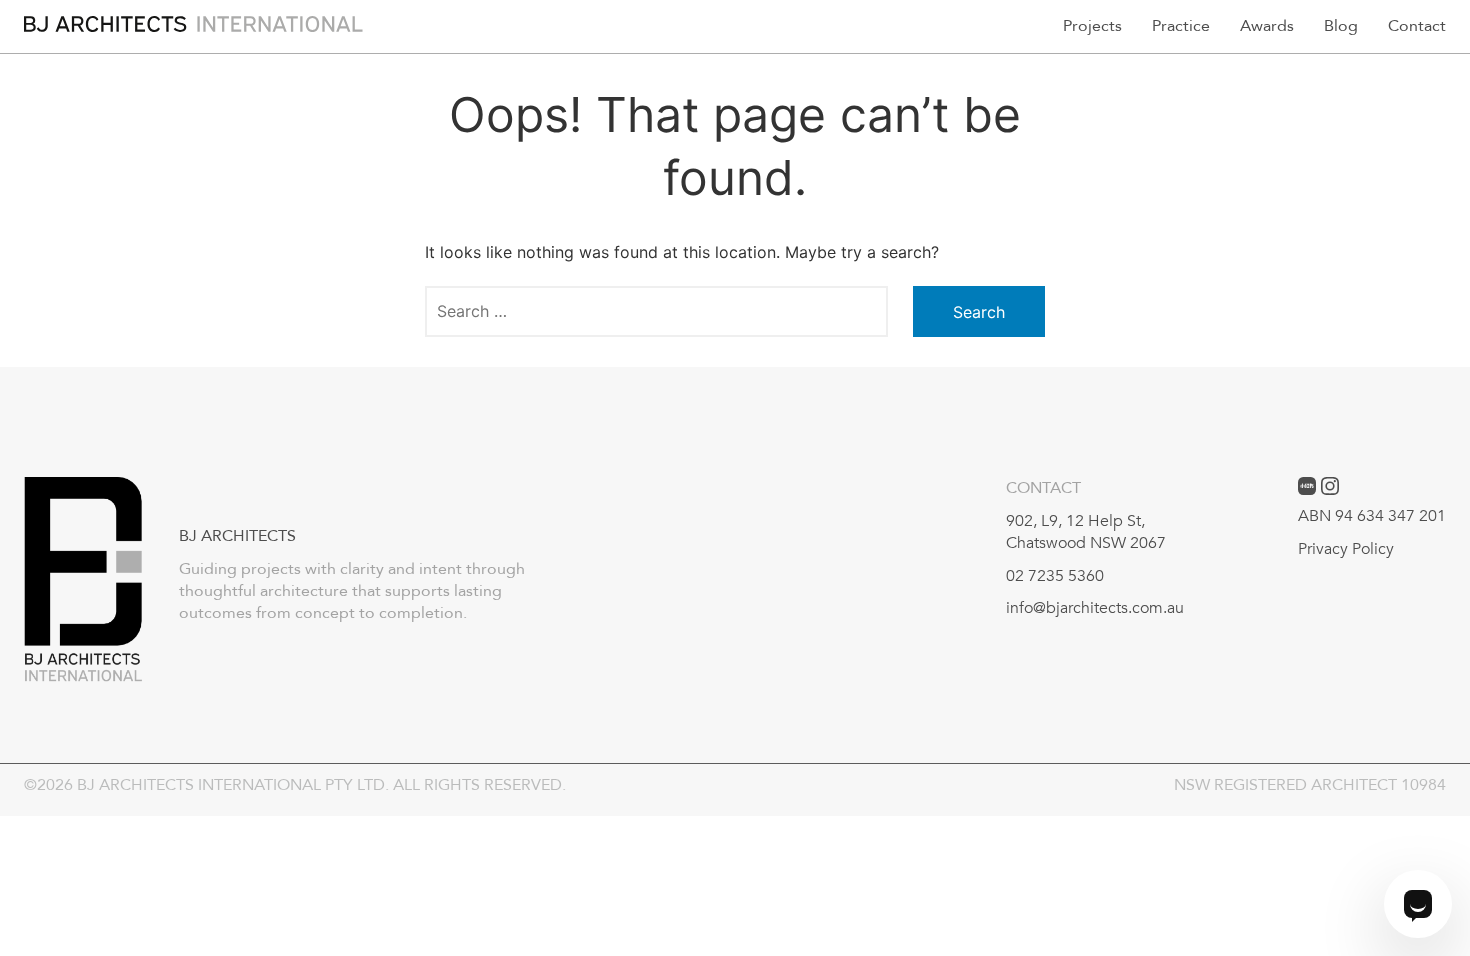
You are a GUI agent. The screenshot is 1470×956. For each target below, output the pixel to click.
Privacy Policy (1346, 549)
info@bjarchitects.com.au (1095, 608)
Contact (1417, 26)
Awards (1267, 26)
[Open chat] (1418, 904)
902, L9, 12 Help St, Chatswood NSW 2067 (1086, 532)
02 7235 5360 (1055, 576)
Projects (1092, 26)
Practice (1181, 26)
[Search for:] (656, 311)
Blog (1341, 26)
